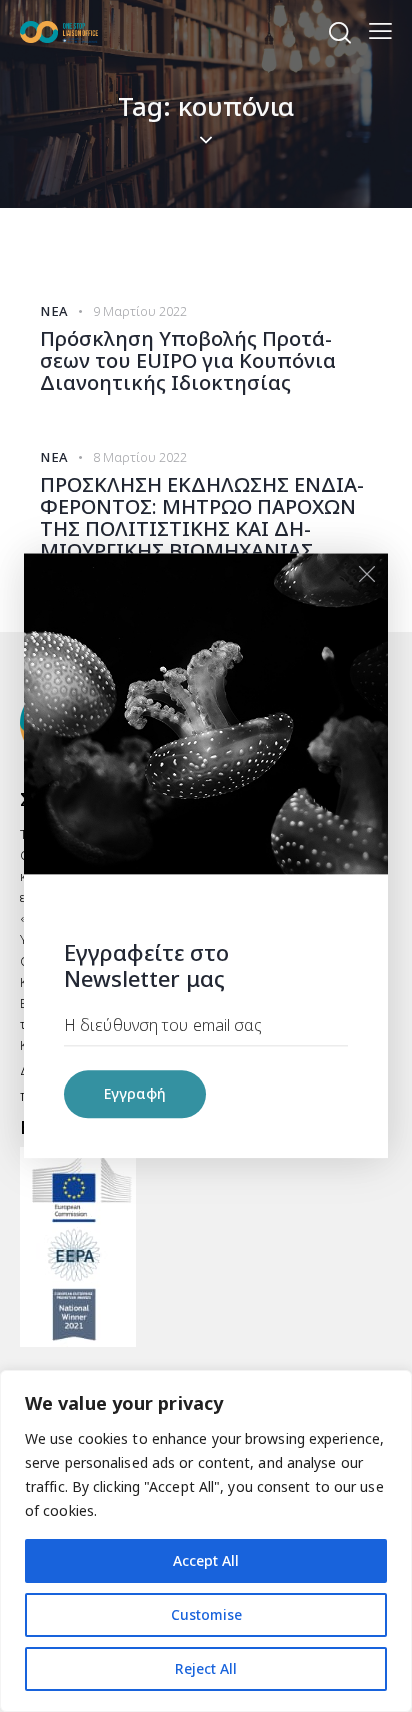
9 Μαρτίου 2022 (140, 311)
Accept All (206, 1560)
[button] (380, 30)
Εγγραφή (135, 1094)
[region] (206, 1541)
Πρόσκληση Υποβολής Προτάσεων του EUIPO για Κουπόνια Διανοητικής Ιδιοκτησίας (188, 361)
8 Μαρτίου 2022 (140, 457)
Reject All (206, 1668)
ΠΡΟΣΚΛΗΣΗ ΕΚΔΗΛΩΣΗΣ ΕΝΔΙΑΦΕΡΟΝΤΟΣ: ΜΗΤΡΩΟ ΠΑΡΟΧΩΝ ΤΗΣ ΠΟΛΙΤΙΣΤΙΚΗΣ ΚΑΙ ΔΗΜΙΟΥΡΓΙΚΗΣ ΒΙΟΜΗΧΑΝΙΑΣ (202, 518)
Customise (206, 1614)
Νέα (54, 311)
